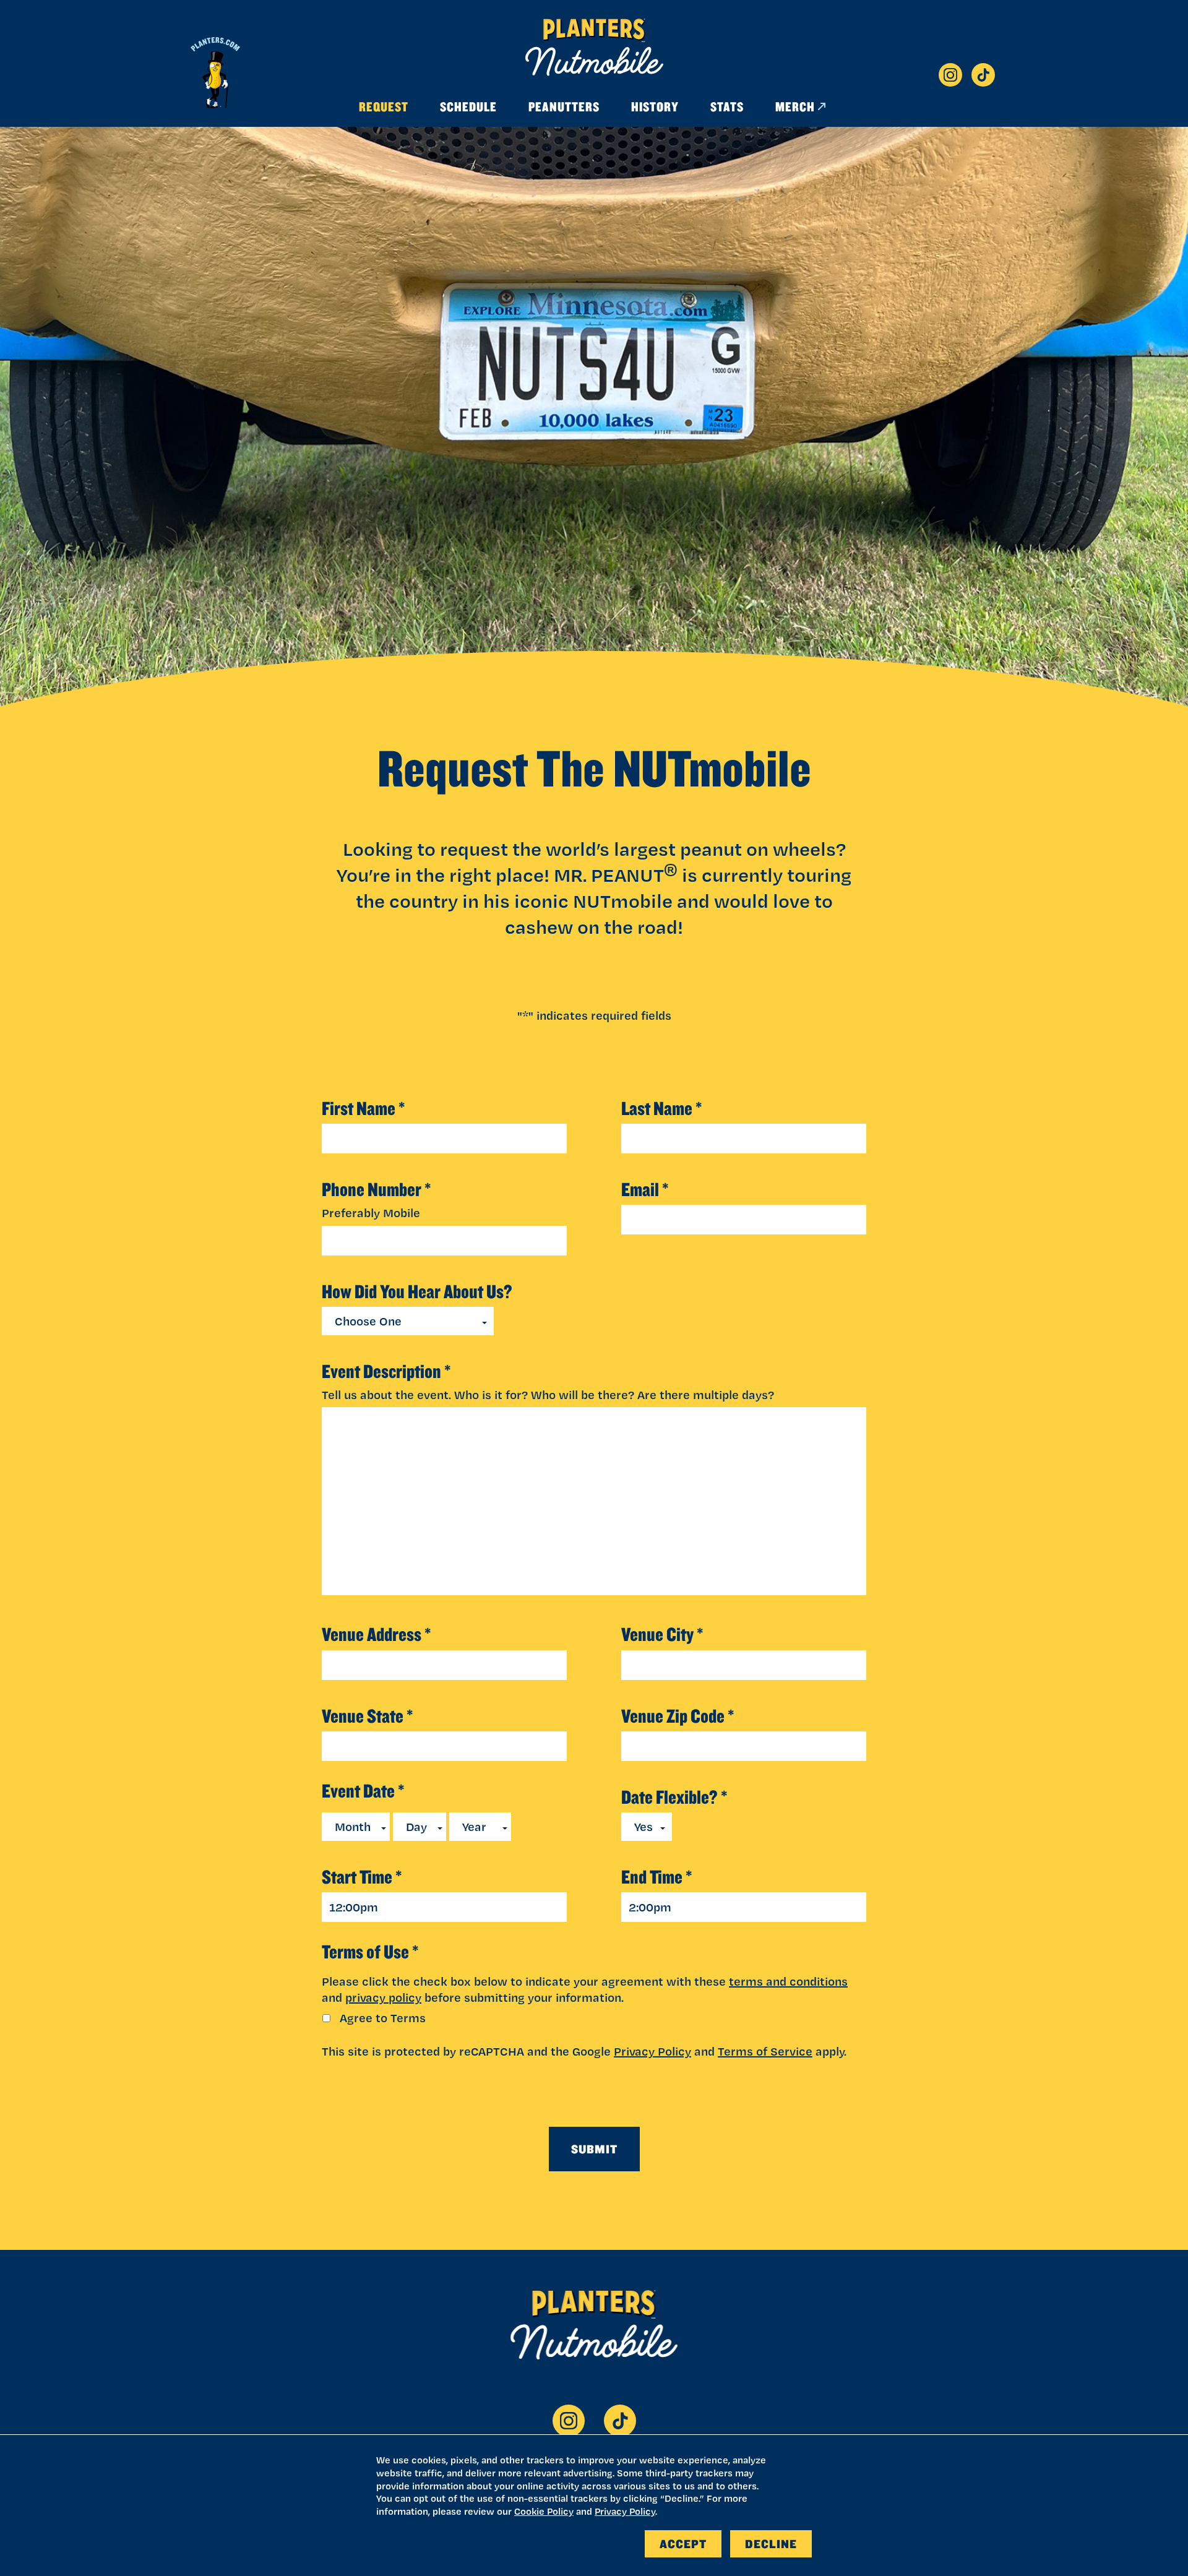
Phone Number (377, 1190)
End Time (657, 1877)
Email (645, 1190)
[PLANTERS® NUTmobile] (594, 47)
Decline (771, 2544)
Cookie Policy (544, 2511)
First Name (364, 1109)
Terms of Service (765, 2051)
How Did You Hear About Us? (417, 1292)
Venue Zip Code (678, 1716)
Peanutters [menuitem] (564, 106)
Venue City (662, 1635)
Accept (683, 2544)
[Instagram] (950, 75)
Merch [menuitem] (795, 106)
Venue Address (377, 1635)
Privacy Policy (652, 2051)
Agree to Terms (383, 2018)
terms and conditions (788, 1981)
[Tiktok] (983, 75)
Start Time (362, 1877)
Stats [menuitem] (727, 106)
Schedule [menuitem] (468, 106)
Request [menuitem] (384, 106)
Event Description (386, 1372)
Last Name (662, 1109)
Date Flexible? (674, 1797)
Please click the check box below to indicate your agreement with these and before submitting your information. (585, 1989)
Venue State (368, 1716)
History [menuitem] (655, 106)
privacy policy (383, 1997)
